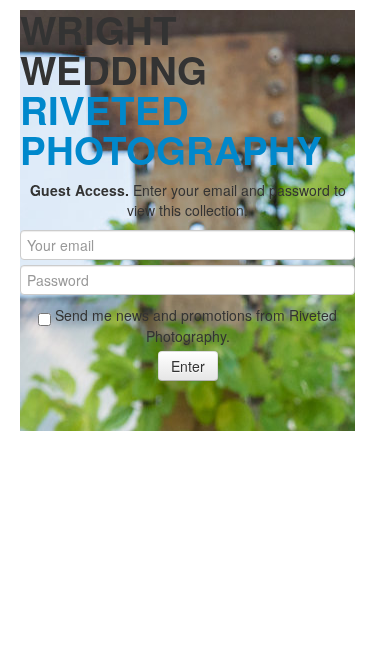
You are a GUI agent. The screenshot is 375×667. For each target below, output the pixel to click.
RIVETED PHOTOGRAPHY (171, 129)
